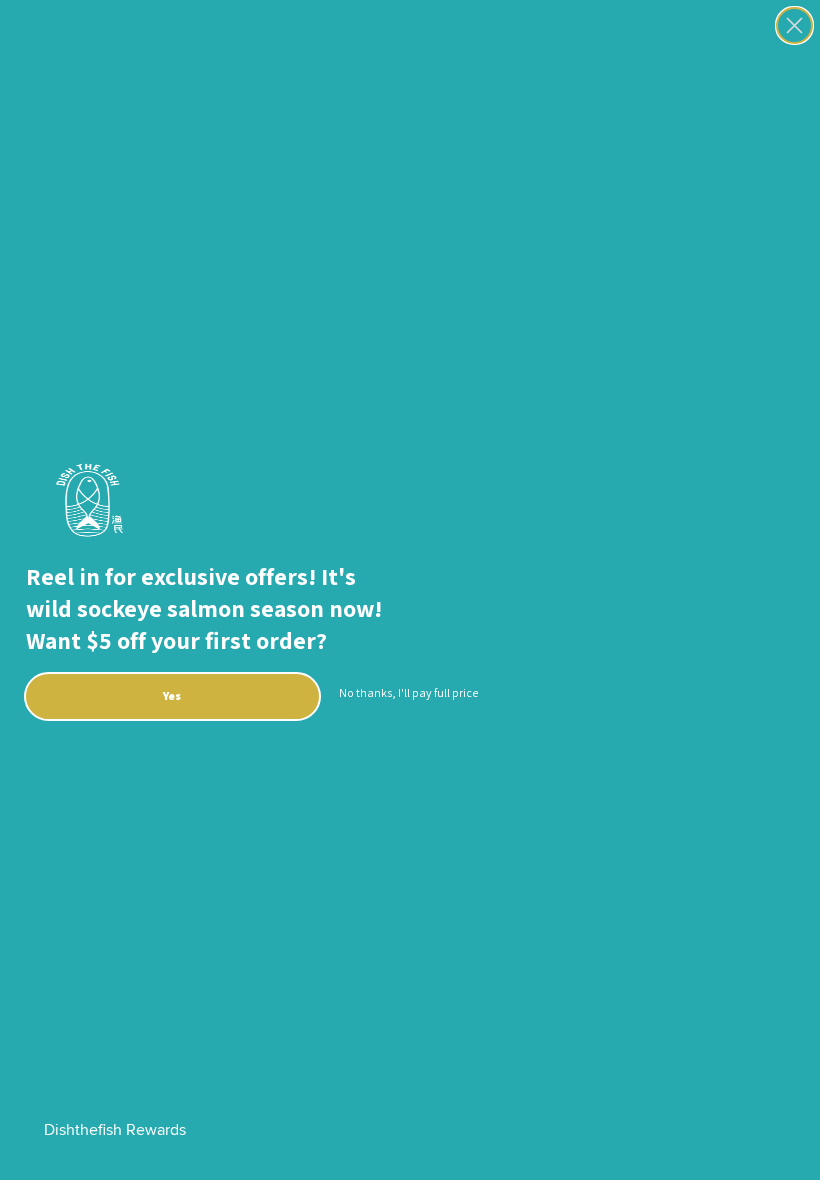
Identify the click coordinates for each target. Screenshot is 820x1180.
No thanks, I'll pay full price (408, 692)
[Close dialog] (794, 25)
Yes (172, 695)
